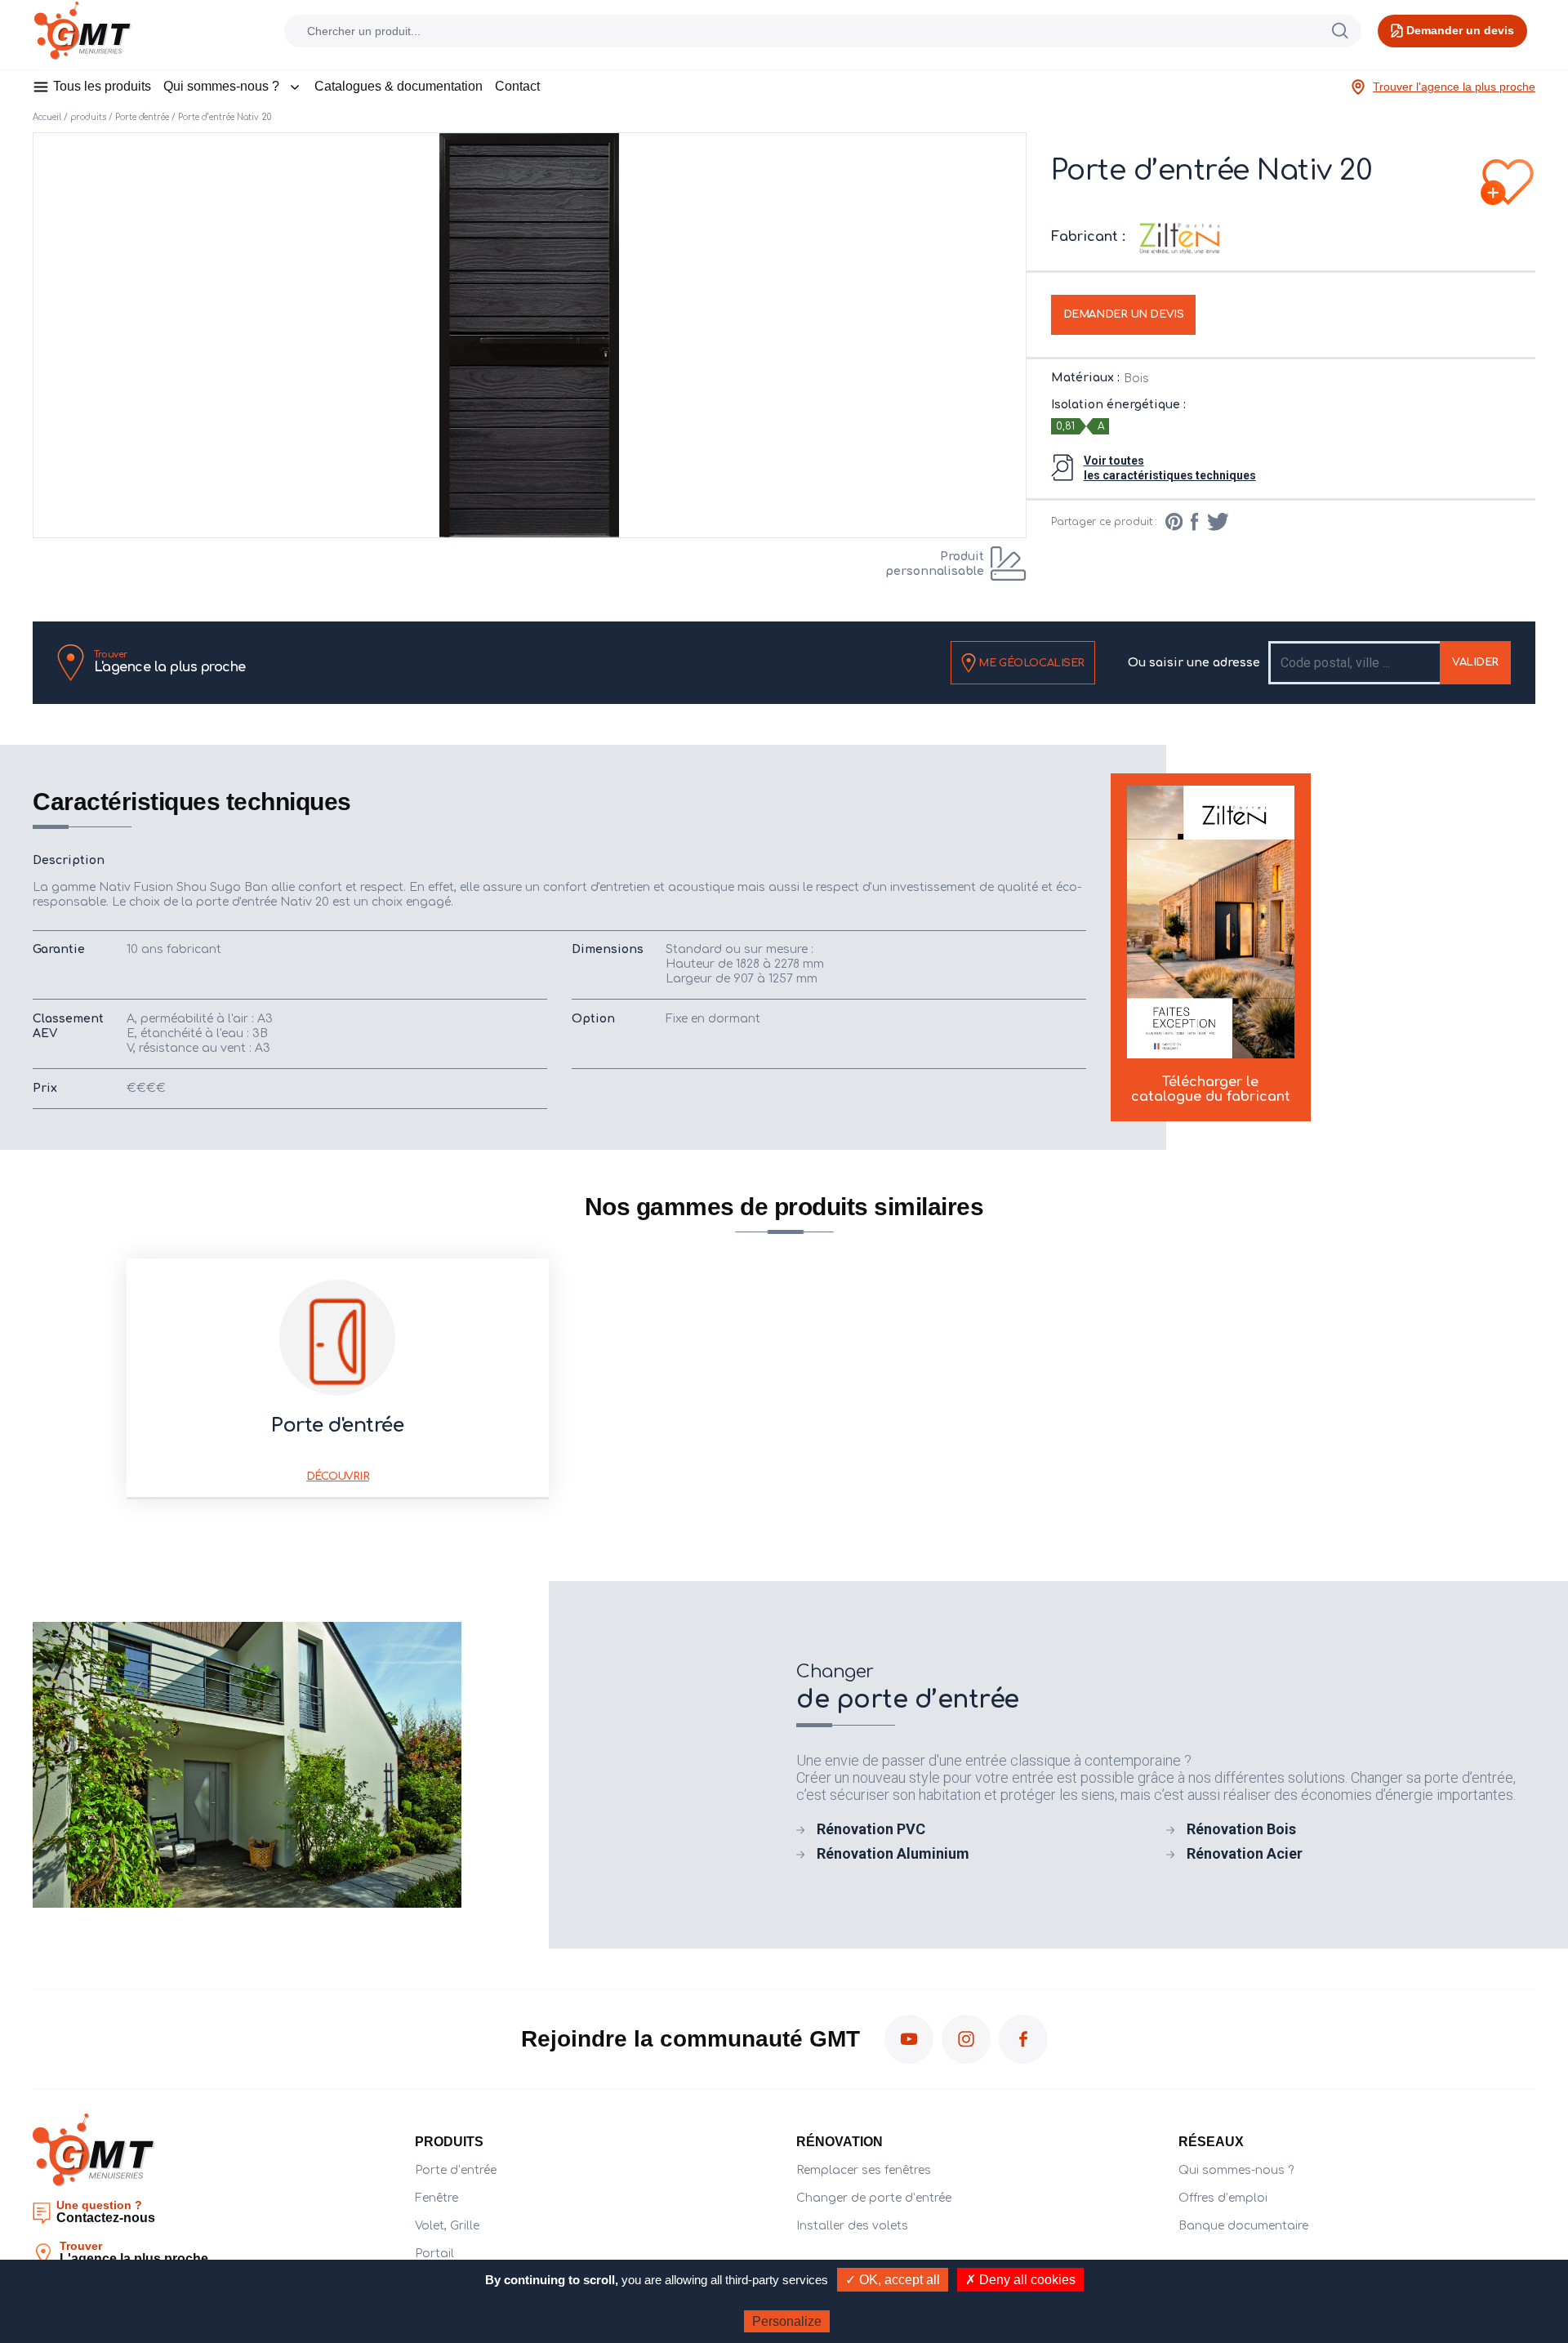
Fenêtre (437, 2198)
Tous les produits (102, 86)
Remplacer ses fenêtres (864, 2170)
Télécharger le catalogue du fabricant (1211, 1089)
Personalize (787, 2321)
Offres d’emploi (1223, 2198)
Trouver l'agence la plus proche (1454, 87)
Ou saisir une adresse (1194, 663)
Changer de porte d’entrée (874, 2198)
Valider (1475, 662)
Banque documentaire (1243, 2226)
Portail (434, 2254)
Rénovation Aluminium (893, 1853)
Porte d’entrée (456, 2170)
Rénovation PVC (871, 1829)
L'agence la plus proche (170, 662)
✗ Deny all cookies (1020, 2280)
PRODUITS (449, 2142)
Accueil (47, 117)
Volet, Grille (447, 2226)
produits (88, 117)
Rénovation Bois (1241, 1829)
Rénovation (840, 2142)
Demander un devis (1124, 314)
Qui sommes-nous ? (221, 86)
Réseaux (1211, 2142)
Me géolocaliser (1030, 662)
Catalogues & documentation (399, 86)
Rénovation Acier (1245, 1853)
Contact (517, 86)
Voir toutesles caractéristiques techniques (1170, 468)
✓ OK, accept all (893, 2280)
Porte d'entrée (142, 117)
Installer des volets (852, 2226)
